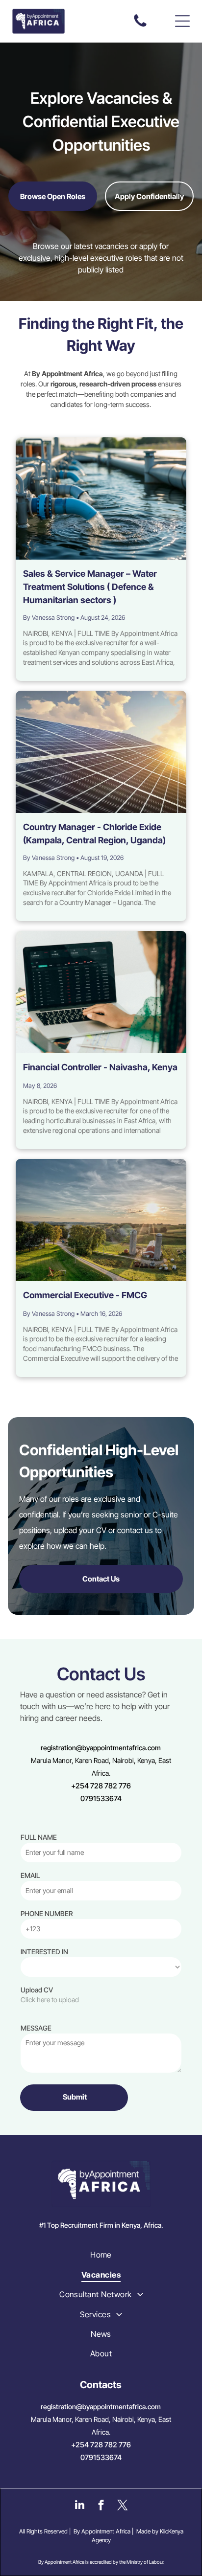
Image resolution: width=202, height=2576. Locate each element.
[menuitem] (101, 2255)
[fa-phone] (140, 26)
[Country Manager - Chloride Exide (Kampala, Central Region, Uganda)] (101, 752)
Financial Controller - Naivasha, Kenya (100, 1067)
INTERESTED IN (44, 1952)
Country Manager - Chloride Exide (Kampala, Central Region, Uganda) (94, 834)
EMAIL (30, 1875)
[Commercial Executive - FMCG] (101, 1220)
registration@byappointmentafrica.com (101, 1748)
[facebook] (101, 2506)
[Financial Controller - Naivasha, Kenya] (101, 992)
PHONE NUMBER (47, 1913)
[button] (182, 21)
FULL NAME (39, 1837)
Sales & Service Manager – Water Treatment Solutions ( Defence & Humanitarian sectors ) (90, 587)
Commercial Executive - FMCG (85, 1295)
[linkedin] (80, 2506)
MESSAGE (36, 2028)
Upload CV (37, 1990)
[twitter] (123, 2506)
